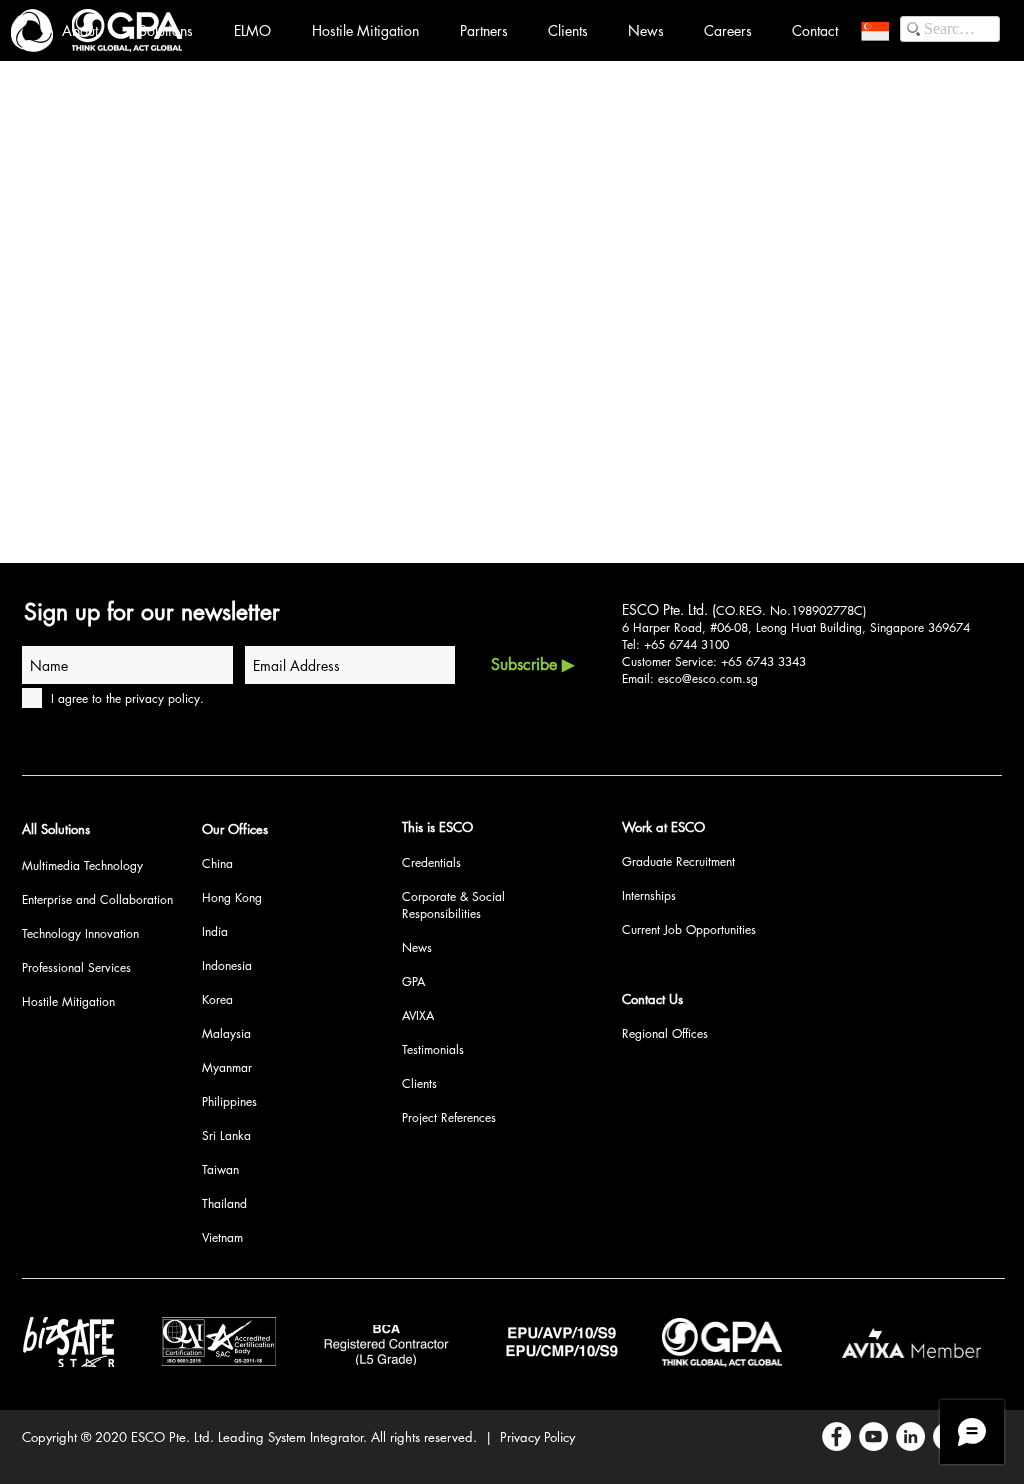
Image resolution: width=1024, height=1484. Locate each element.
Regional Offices (665, 1033)
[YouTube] (873, 1436)
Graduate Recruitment (678, 861)
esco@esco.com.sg (708, 678)
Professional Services (76, 967)
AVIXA (418, 1015)
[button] (875, 31)
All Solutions (56, 829)
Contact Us (652, 999)
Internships (649, 895)
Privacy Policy (537, 1437)
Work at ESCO (663, 827)
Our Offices (235, 829)
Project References (449, 1117)
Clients (419, 1083)
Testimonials (433, 1049)
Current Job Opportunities (689, 929)
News (417, 947)
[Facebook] (836, 1436)
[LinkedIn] (910, 1436)
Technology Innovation (80, 933)
